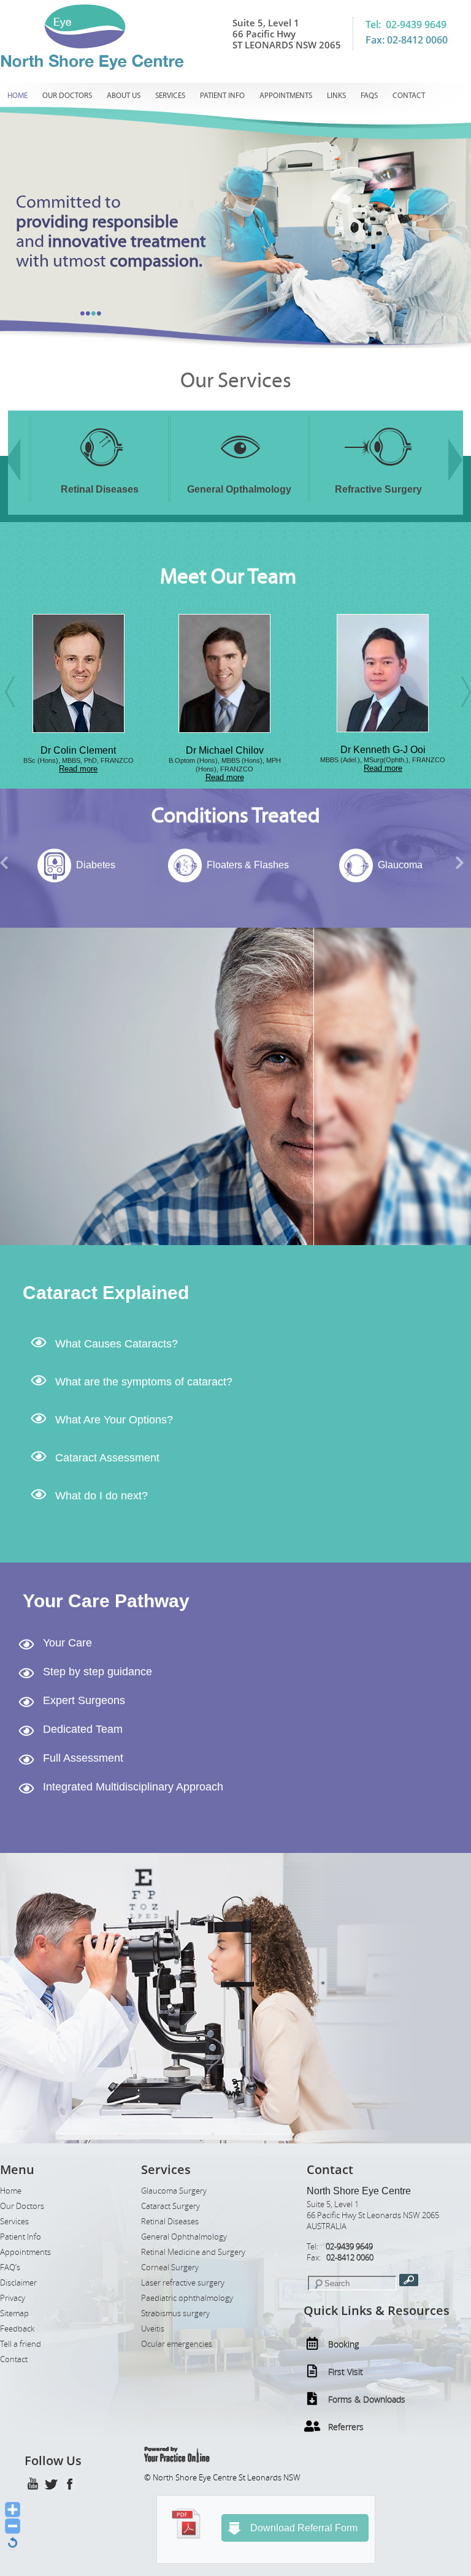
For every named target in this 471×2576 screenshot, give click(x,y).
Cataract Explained (106, 1293)
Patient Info (222, 96)
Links (336, 96)
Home (17, 96)
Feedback (17, 2329)
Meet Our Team (228, 577)
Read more (72, 777)
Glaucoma (247, 865)
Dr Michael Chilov (72, 750)
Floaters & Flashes (96, 865)
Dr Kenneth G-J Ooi (231, 750)
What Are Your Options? (114, 1420)
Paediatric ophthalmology (187, 2298)
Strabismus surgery (175, 2313)
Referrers (346, 2427)
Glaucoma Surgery (174, 2191)
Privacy (13, 2298)
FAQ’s (10, 2267)
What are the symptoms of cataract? (144, 1382)
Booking (343, 2344)
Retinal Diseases (170, 2222)
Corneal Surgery (170, 2267)
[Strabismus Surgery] (378, 474)
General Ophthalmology (184, 2237)
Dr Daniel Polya (377, 750)
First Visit (346, 2372)
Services (170, 96)
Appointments (286, 96)
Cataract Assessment (107, 1458)
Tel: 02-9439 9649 (406, 25)
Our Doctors (67, 96)
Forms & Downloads (367, 2399)
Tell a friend (21, 2344)
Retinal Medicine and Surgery (193, 2252)
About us (124, 96)
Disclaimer (18, 2283)
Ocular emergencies (177, 2344)
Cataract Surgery (170, 2206)
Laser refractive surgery (183, 2283)
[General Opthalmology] (100, 474)
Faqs (369, 96)
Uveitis (153, 2329)
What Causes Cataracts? (117, 1344)
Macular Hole (400, 865)
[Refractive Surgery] (239, 474)
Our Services (236, 381)
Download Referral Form (304, 2528)
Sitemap (14, 2313)
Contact (409, 96)
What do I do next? (101, 1496)
